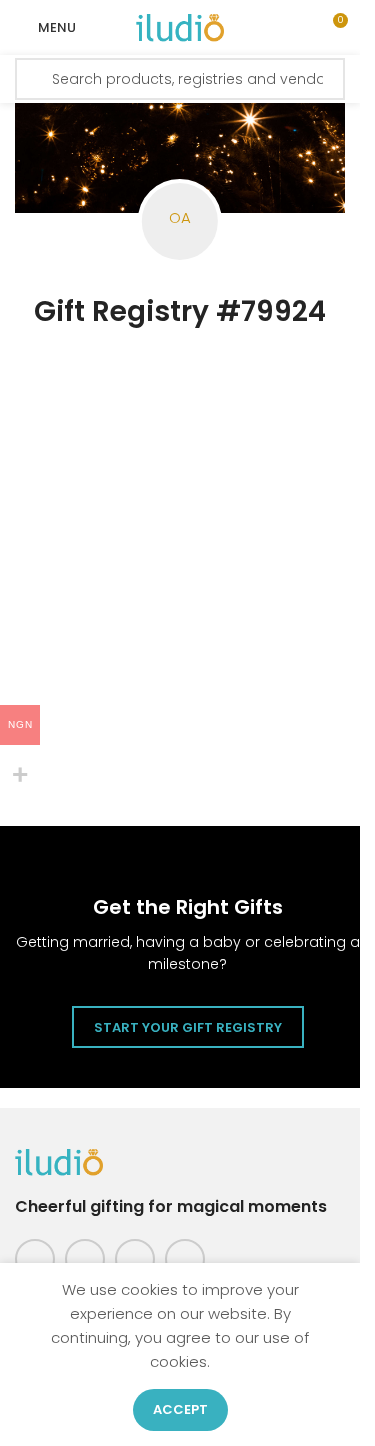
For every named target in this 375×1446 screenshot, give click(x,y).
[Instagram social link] (85, 1259)
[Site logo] (180, 26)
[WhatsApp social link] (185, 1259)
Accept (180, 1409)
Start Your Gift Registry (188, 1027)
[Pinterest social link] (135, 1259)
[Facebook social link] (35, 1259)
